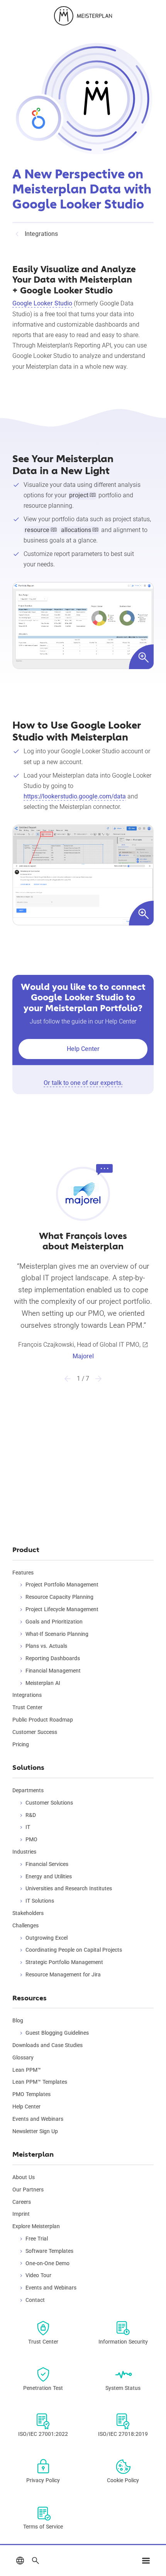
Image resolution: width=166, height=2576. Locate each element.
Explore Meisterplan (36, 2226)
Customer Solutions (49, 1803)
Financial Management (53, 1671)
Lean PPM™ (27, 2070)
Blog (18, 2020)
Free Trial (37, 2239)
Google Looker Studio (42, 303)
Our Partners (28, 2190)
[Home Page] (83, 16)
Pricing (21, 1744)
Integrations (27, 1695)
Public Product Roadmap (43, 1720)
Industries (24, 1852)
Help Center (83, 1049)
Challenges (25, 1925)
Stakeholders (28, 1913)
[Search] (36, 2561)
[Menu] (146, 2561)
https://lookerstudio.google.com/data (75, 796)
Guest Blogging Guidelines (57, 2033)
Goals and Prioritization (54, 1622)
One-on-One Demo (47, 2263)
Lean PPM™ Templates (40, 2082)
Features (23, 1573)
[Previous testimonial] (68, 1379)
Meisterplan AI (43, 1683)
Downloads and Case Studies (47, 2045)
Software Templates (49, 2251)
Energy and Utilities (49, 1876)
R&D (31, 1815)
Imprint (21, 2214)
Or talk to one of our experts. (83, 1083)
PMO (31, 1839)
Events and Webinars (38, 2119)
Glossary (23, 2057)
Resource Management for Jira (63, 1974)
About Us (24, 2177)
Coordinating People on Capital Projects (74, 1950)
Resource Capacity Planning (59, 1597)
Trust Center (27, 1707)
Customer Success (35, 1732)
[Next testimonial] (98, 1379)
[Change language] (20, 2561)
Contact (35, 2300)
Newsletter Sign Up (35, 2131)
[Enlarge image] (83, 625)
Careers (22, 2202)
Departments (28, 1790)
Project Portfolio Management (62, 1585)
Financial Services (47, 1864)
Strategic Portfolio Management (64, 1962)
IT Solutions (40, 1901)
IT (28, 1827)
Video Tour (38, 2275)
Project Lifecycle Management (62, 1609)
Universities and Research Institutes (69, 1888)
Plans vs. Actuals (46, 1646)
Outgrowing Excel (47, 1938)
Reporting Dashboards (53, 1658)
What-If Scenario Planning (57, 1634)
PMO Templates (31, 2094)
